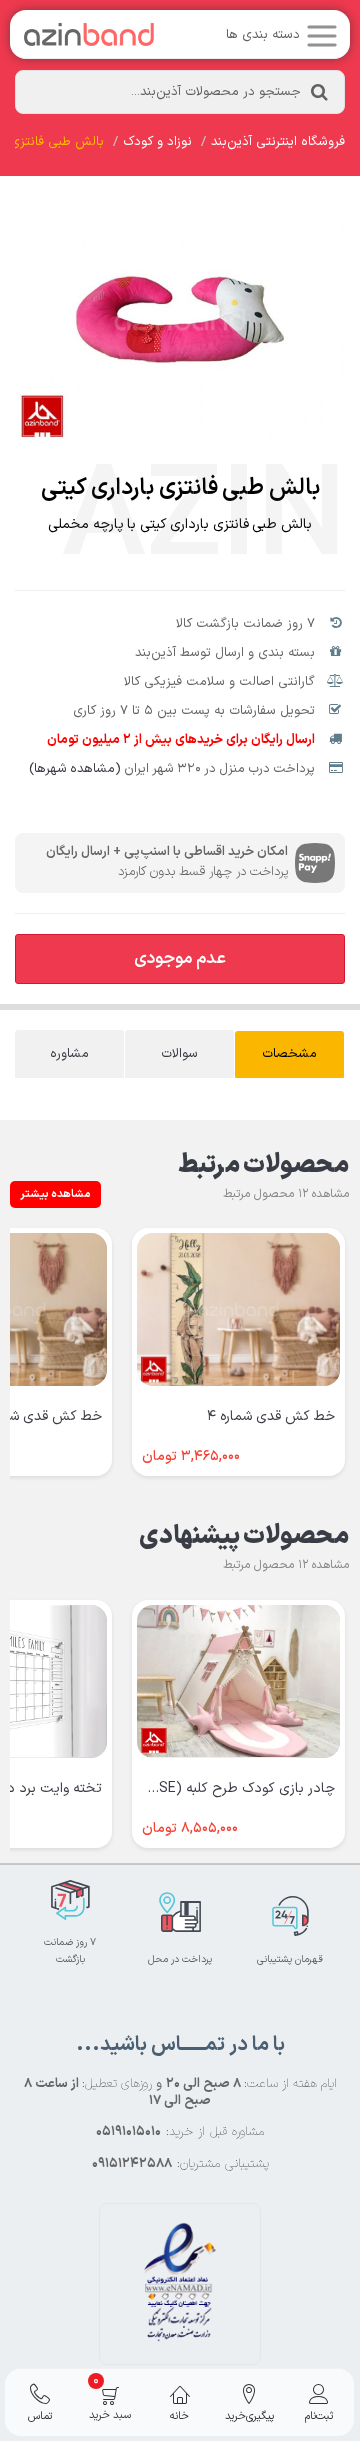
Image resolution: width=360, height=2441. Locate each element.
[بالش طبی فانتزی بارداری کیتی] (180, 319)
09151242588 (132, 2164)
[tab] (289, 1054)
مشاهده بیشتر (55, 1194)
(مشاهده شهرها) (75, 769)
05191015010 (128, 2132)
